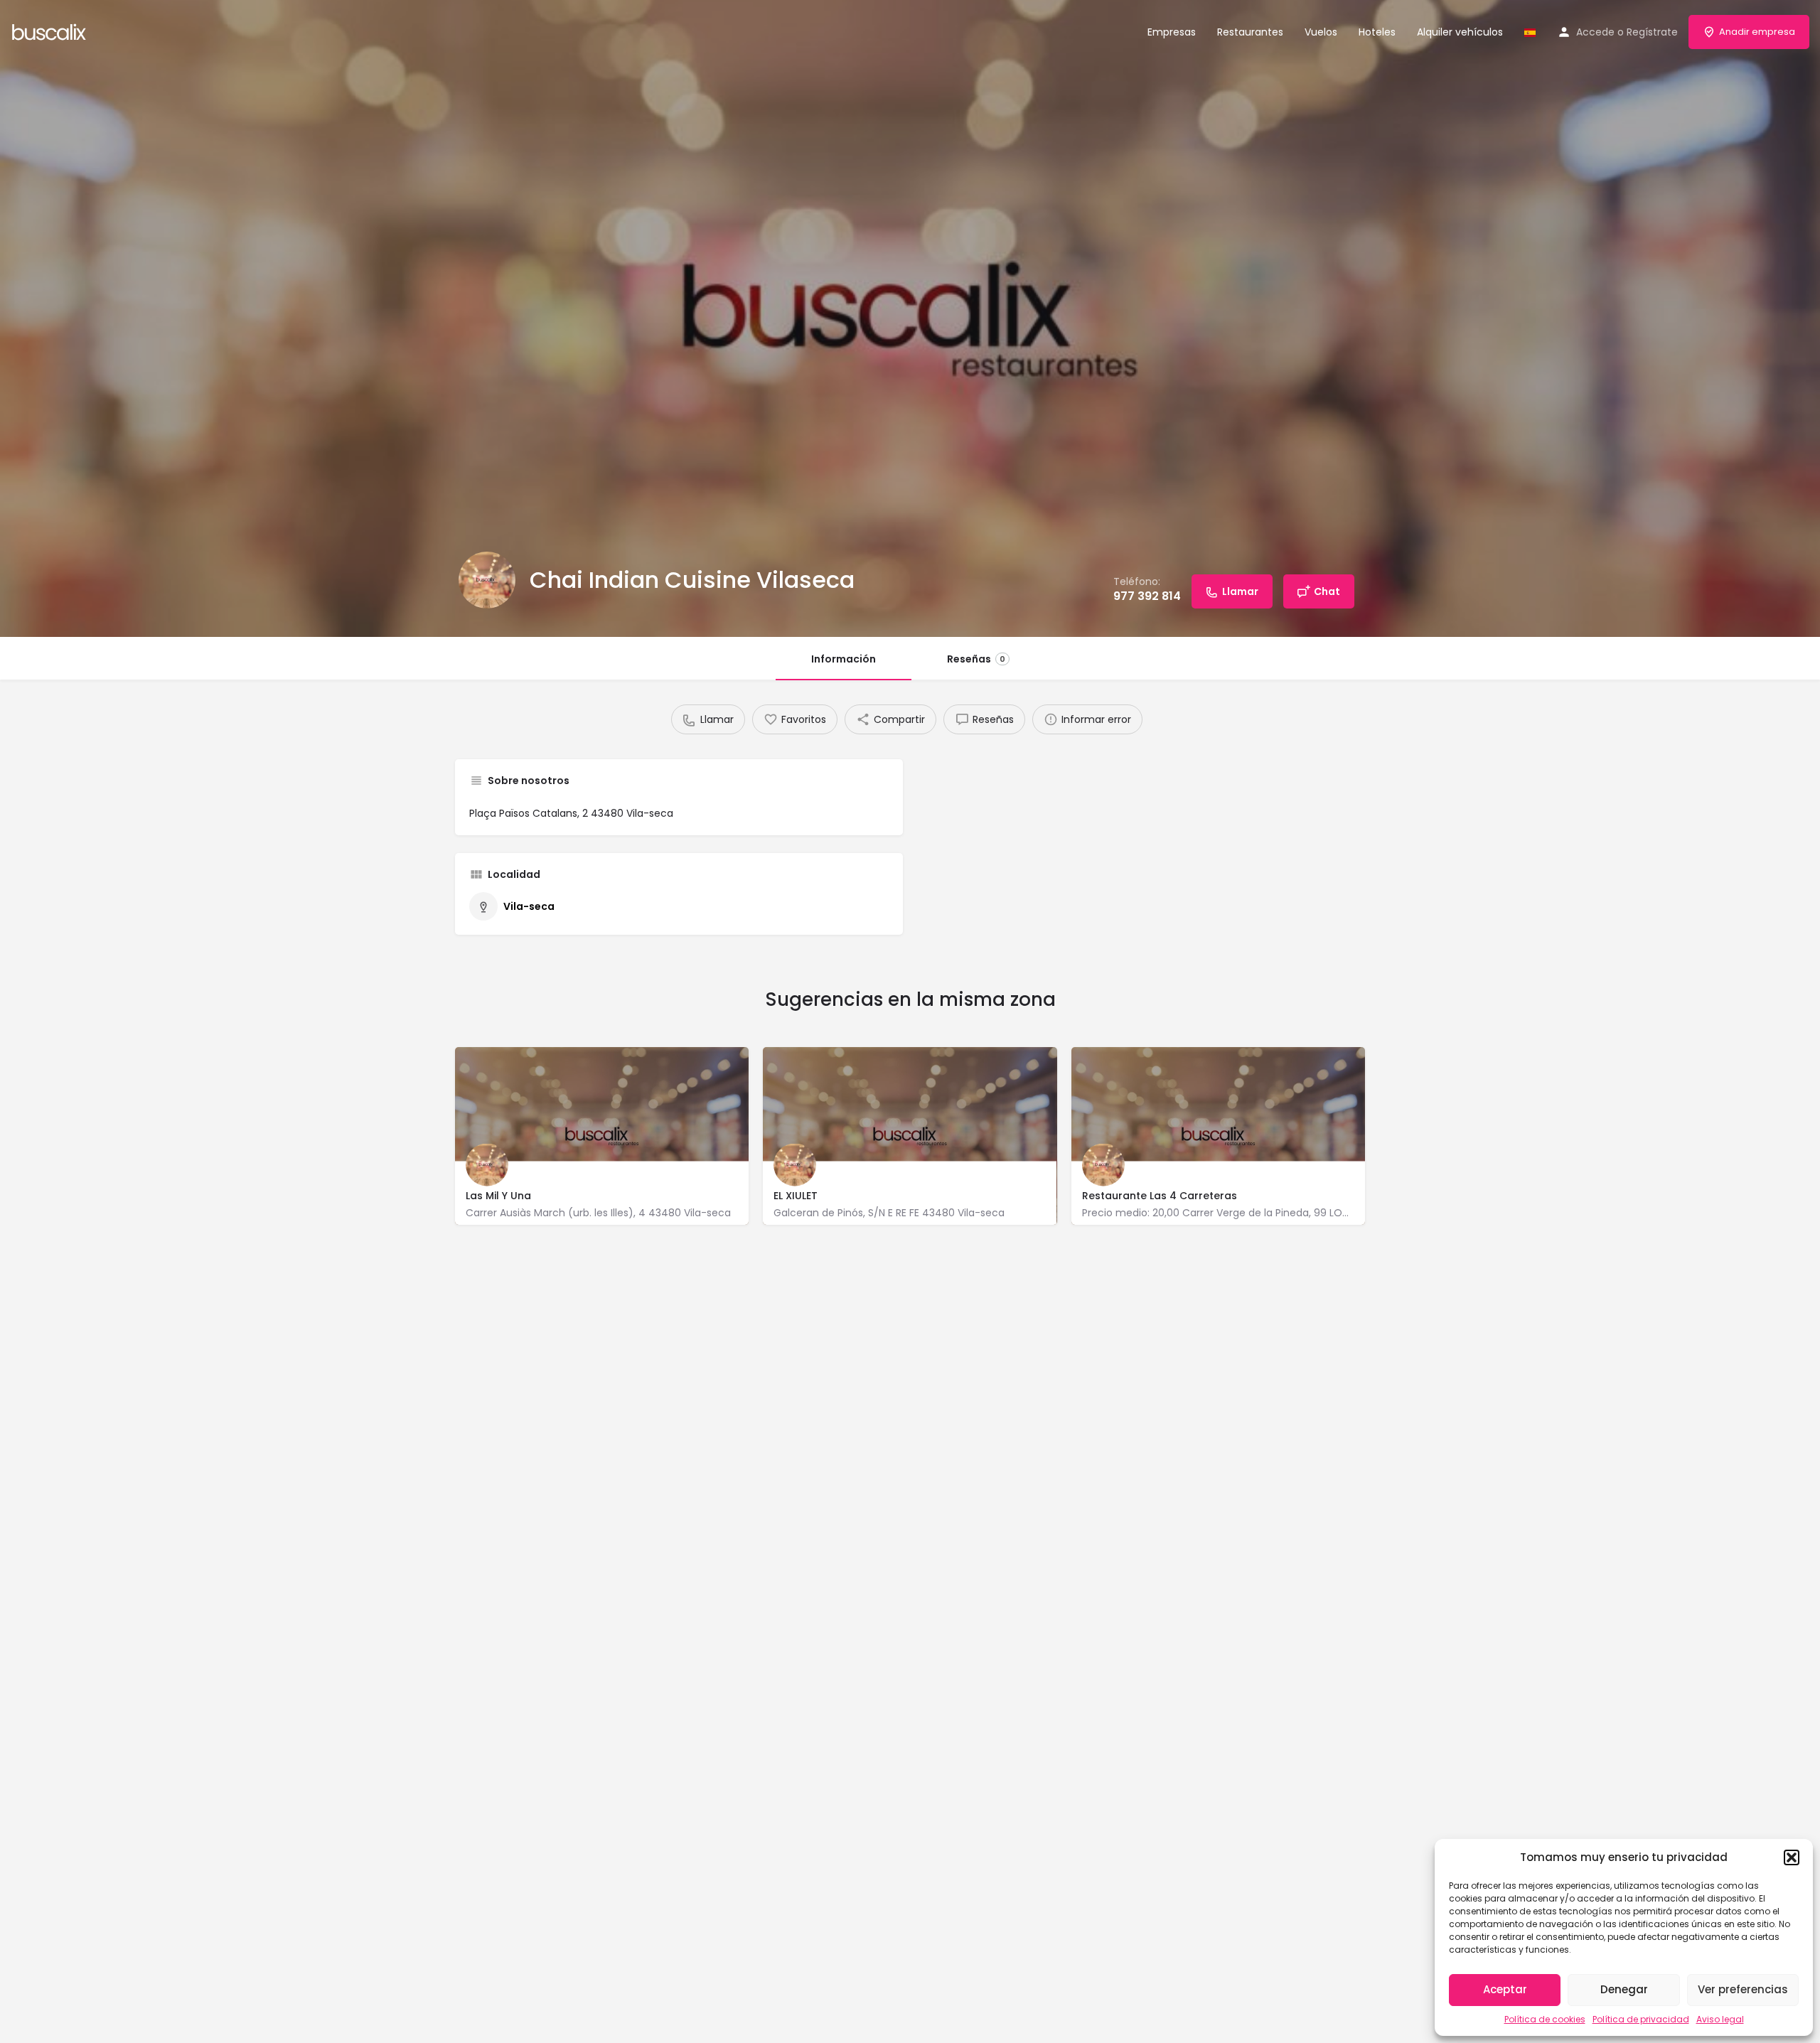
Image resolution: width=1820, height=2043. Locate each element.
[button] (1792, 1857)
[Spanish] (1530, 32)
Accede (1595, 32)
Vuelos (1321, 32)
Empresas (1172, 32)
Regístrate (1652, 32)
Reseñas (976, 659)
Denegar (1624, 1989)
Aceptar (1505, 1989)
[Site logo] (51, 31)
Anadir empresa (1757, 32)
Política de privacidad (1641, 2019)
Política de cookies (1545, 2019)
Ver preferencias (1743, 1989)
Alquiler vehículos (1460, 32)
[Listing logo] (487, 580)
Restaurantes (1250, 32)
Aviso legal (1720, 2019)
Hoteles (1377, 32)
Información (844, 659)
